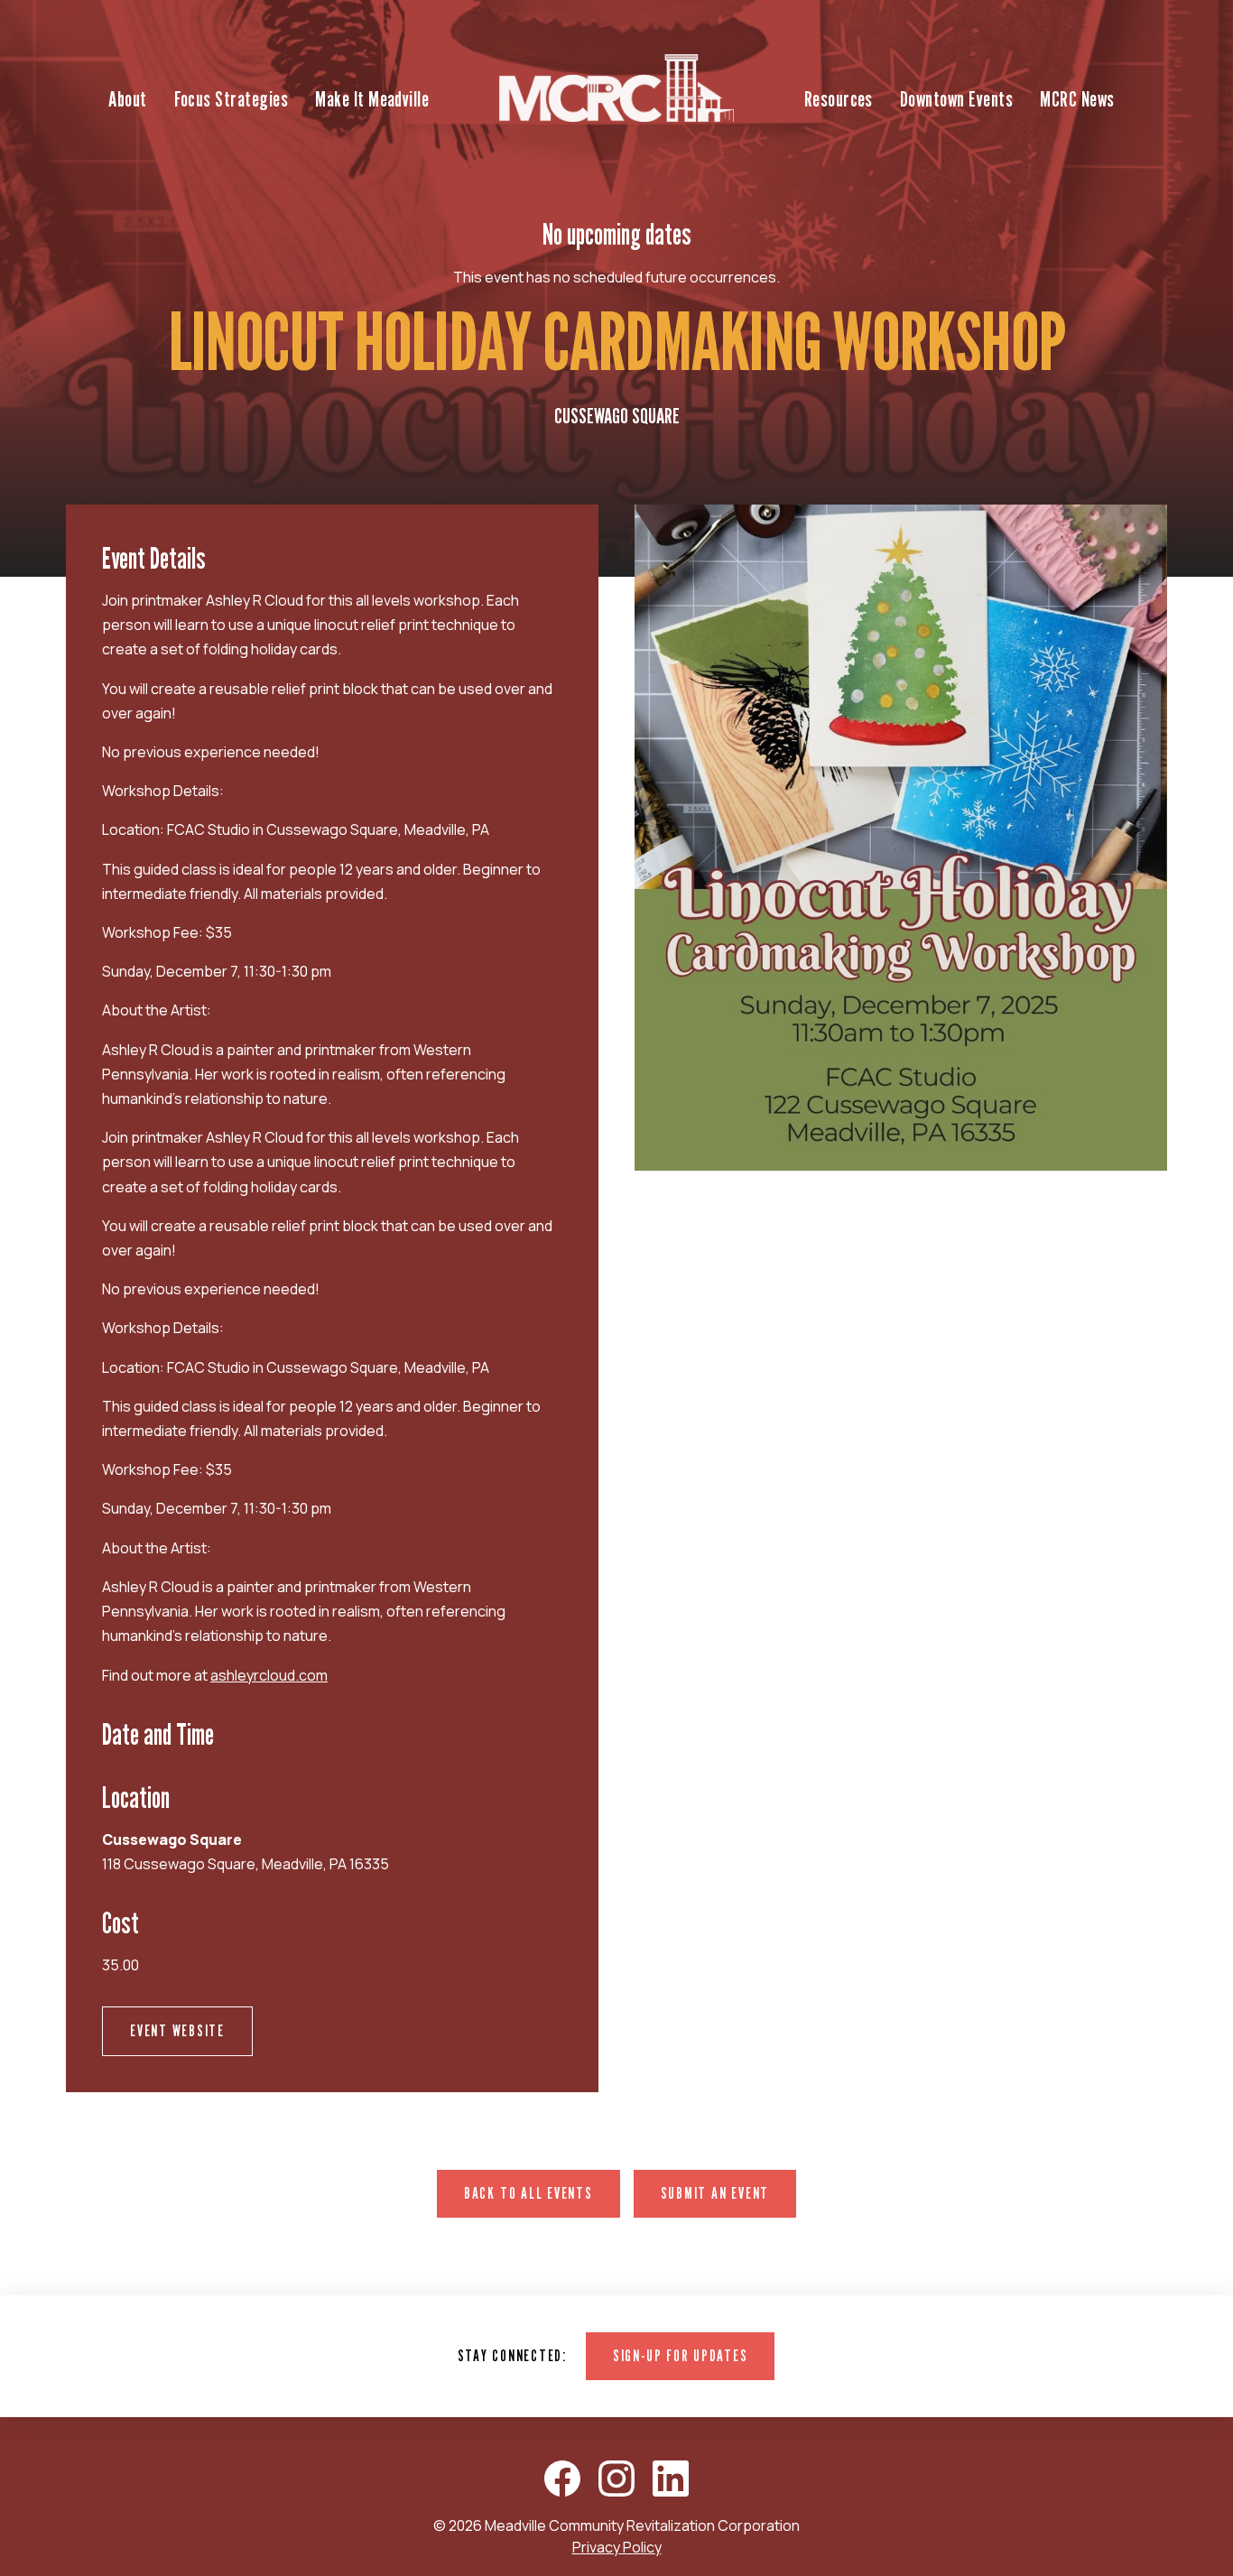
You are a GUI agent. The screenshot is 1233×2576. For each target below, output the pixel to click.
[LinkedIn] (671, 2479)
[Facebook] (562, 2479)
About (127, 99)
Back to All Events (528, 2193)
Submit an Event (715, 2193)
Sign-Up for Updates (680, 2355)
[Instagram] (616, 2479)
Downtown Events (956, 99)
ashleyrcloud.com (269, 1675)
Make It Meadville (372, 99)
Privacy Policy (617, 2547)
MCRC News (1077, 99)
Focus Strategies (232, 99)
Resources (839, 99)
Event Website (177, 2030)
